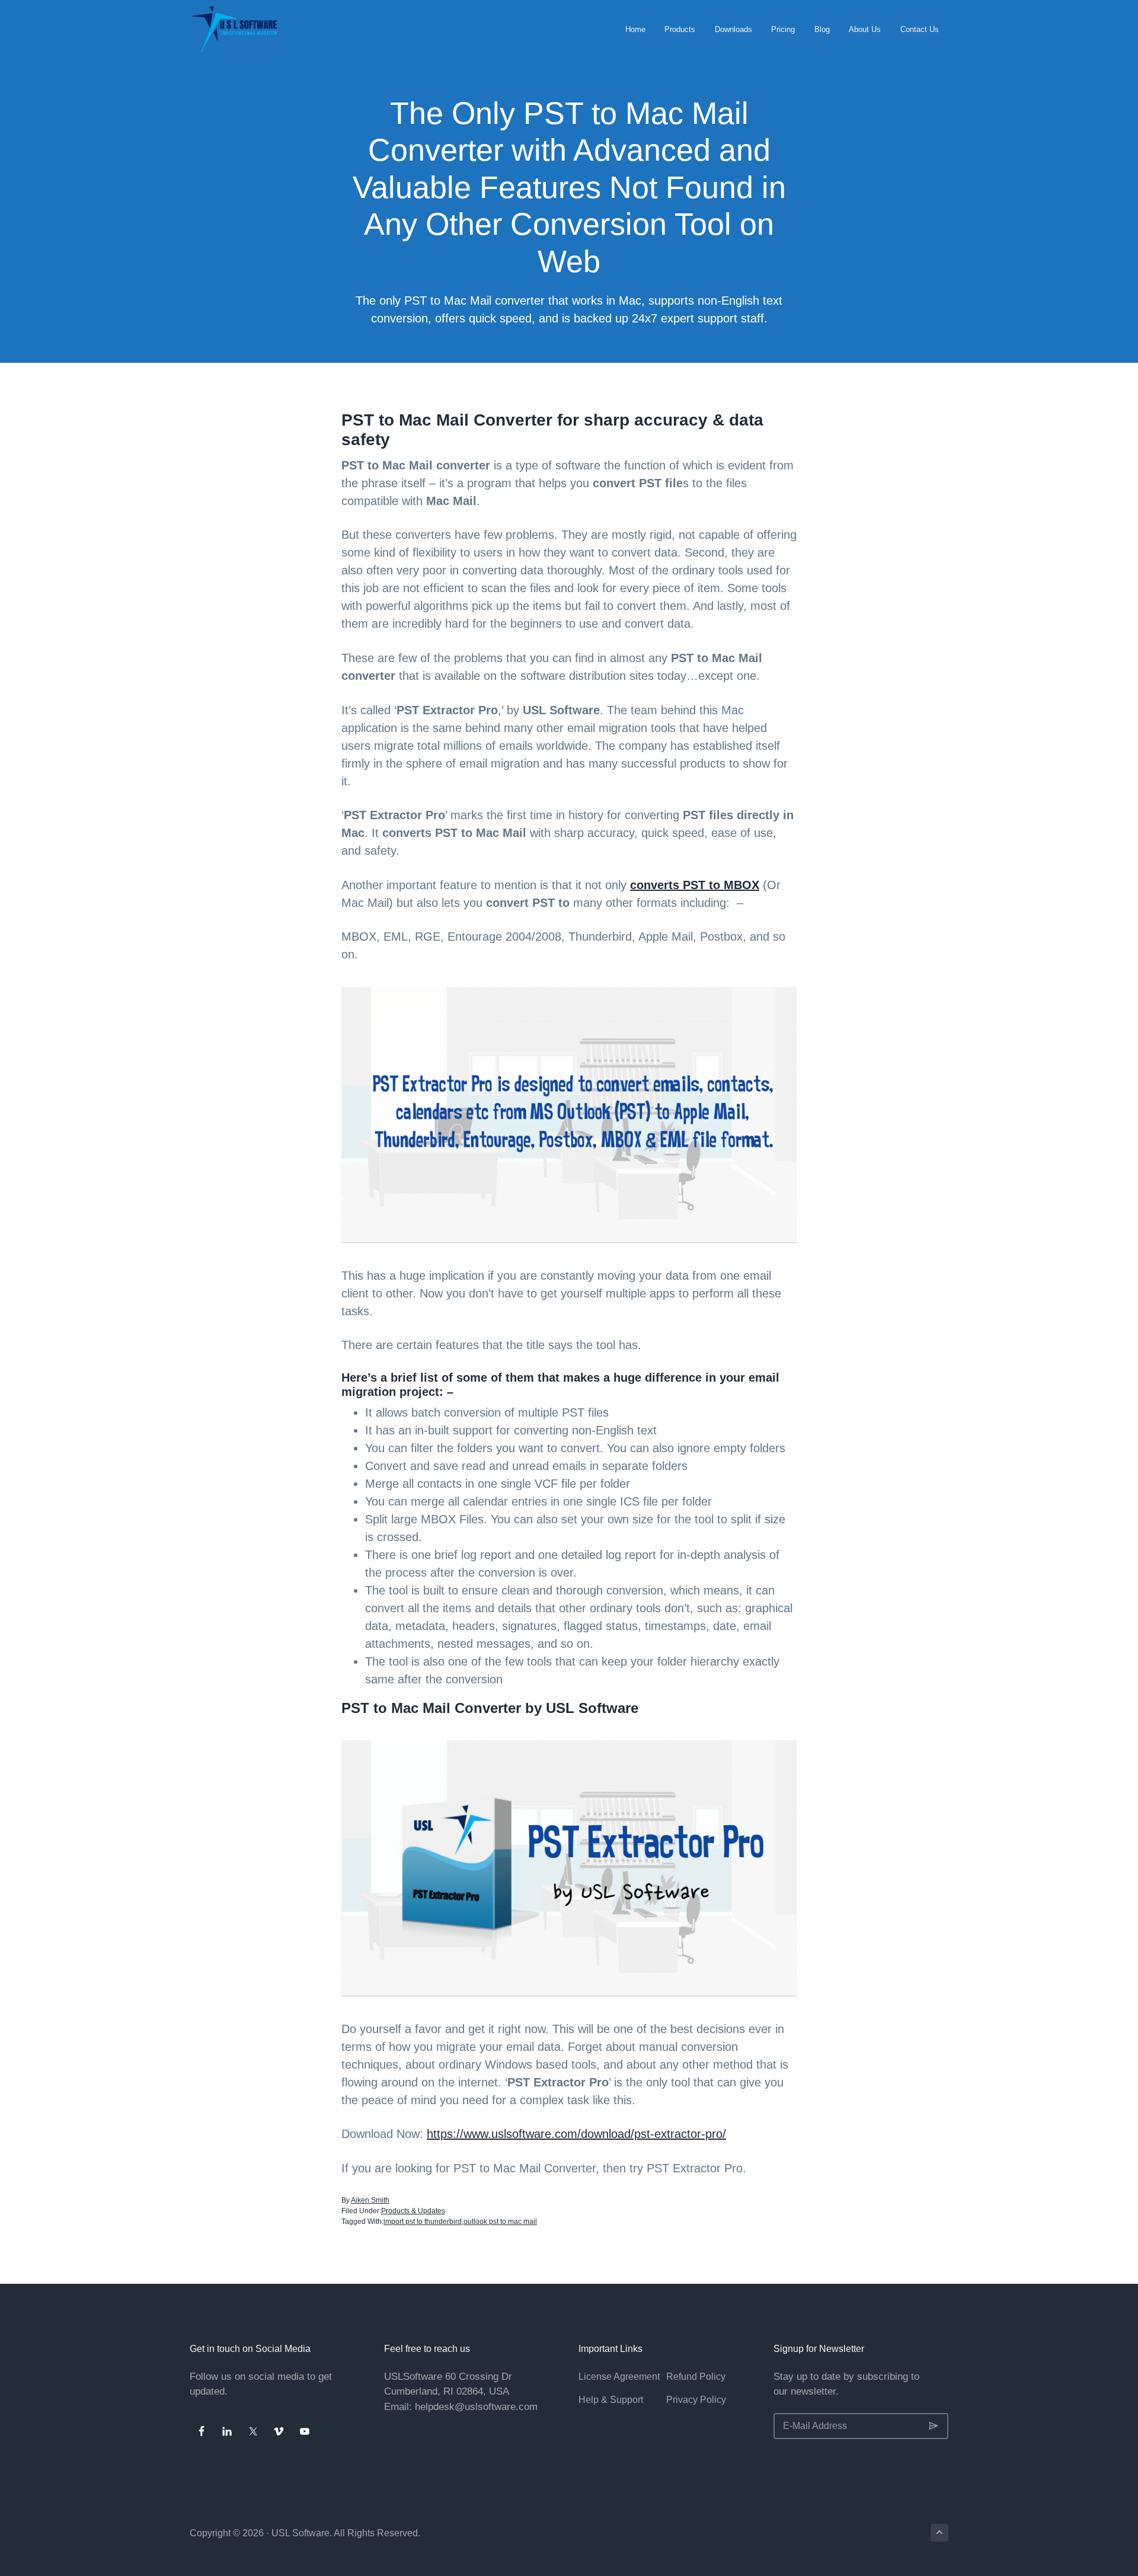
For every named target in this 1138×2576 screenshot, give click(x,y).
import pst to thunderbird (423, 2222)
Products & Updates (413, 2211)
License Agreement (619, 2377)
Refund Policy (696, 2377)
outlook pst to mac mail (500, 2222)
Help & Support (611, 2400)
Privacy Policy (696, 2400)
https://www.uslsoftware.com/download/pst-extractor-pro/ (576, 2134)
